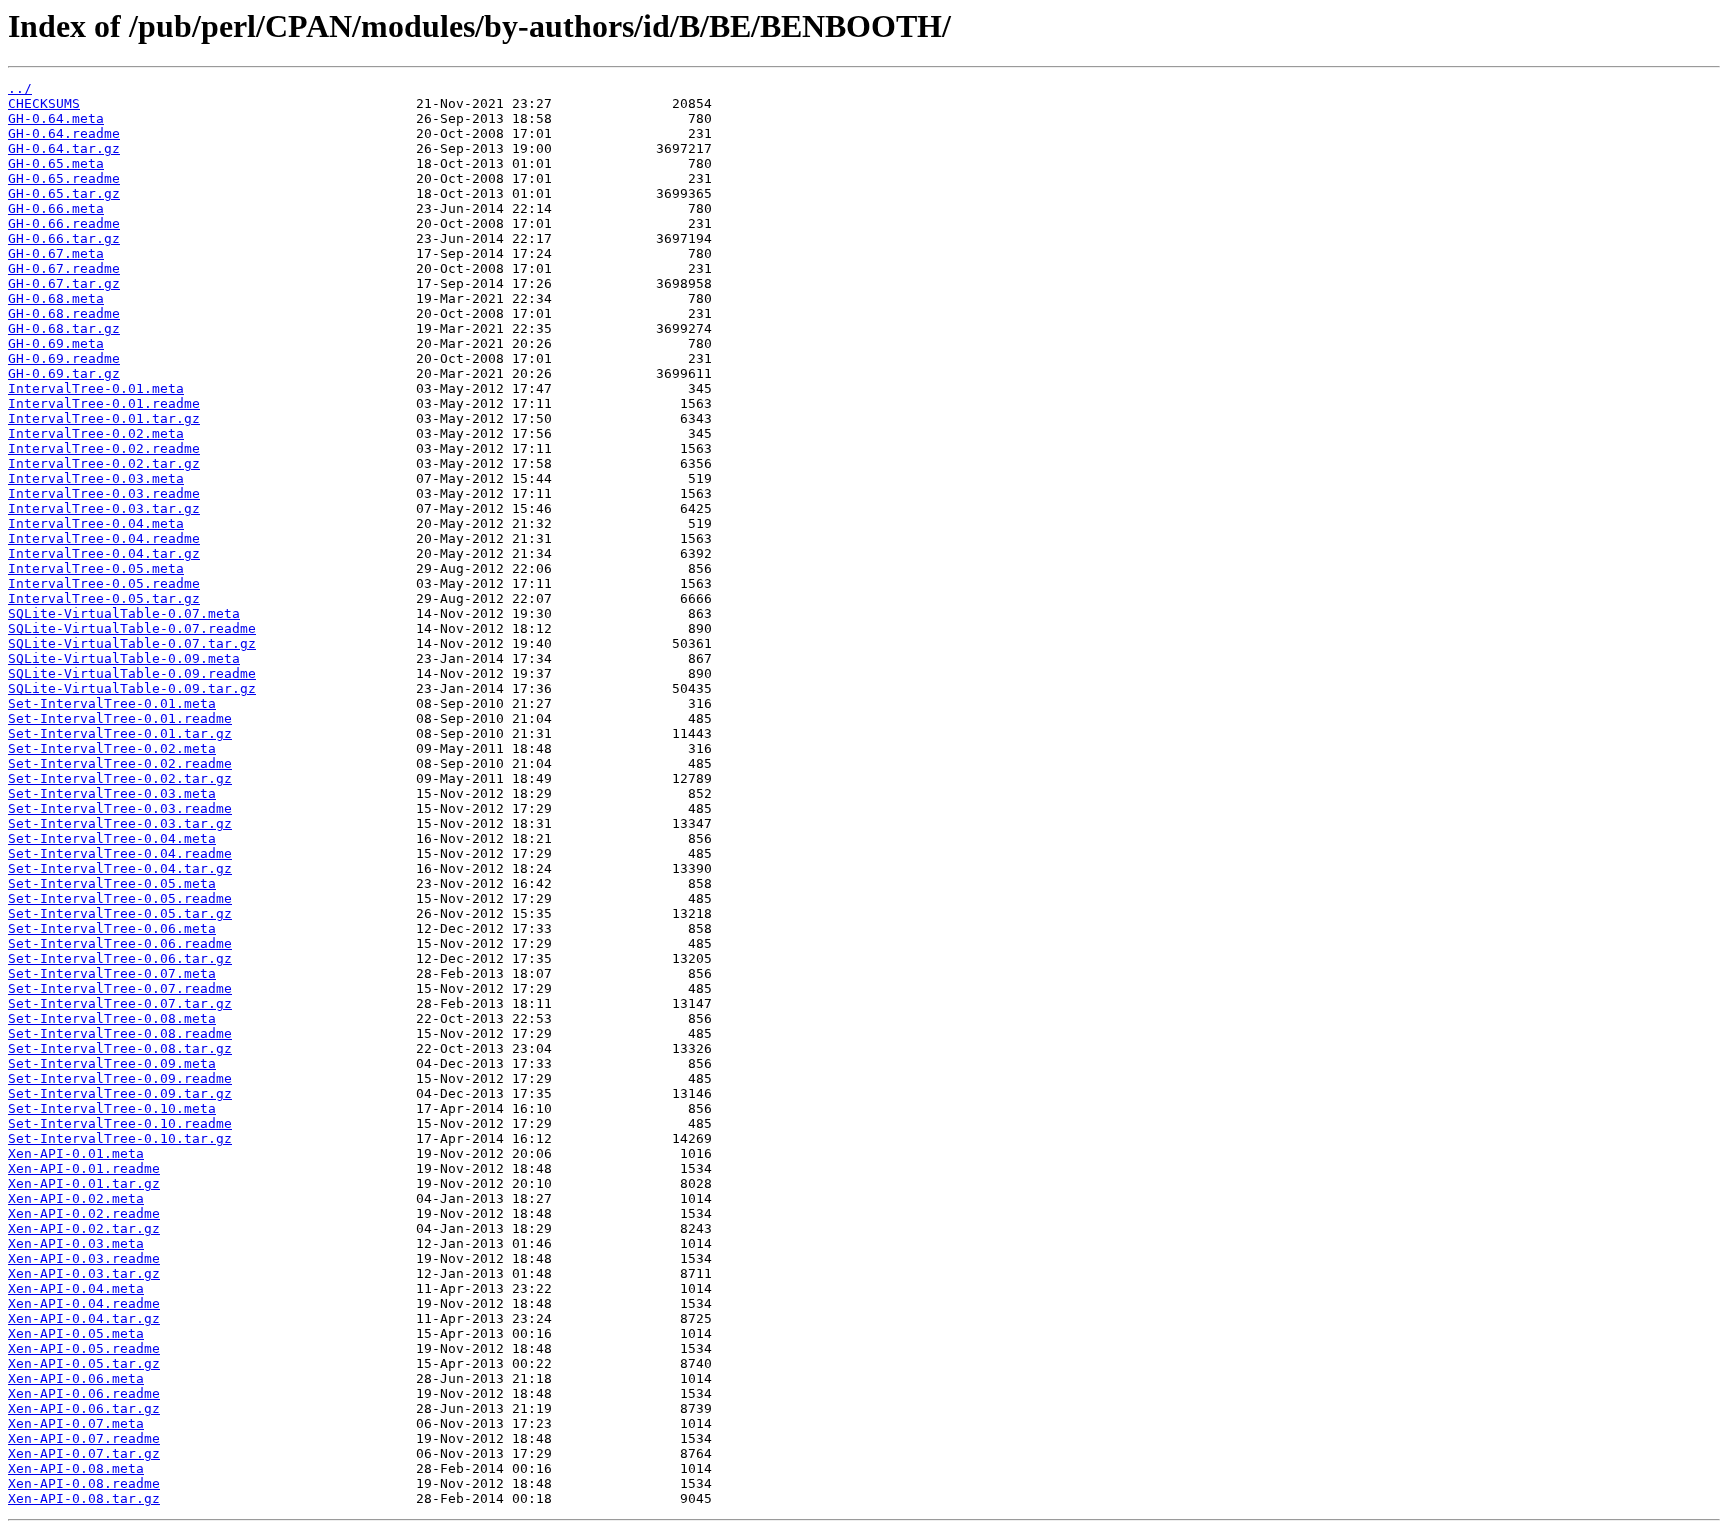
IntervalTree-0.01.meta (96, 388)
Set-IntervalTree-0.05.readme (120, 898)
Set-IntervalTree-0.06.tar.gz (120, 958)
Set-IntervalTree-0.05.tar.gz (120, 913)
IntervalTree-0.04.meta (96, 523)
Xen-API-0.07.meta (76, 1423)
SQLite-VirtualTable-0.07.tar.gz (132, 643)
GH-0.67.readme (64, 268)
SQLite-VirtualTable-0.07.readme (132, 628)
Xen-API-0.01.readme (84, 1168)
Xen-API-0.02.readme (84, 1213)
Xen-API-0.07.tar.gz (84, 1453)
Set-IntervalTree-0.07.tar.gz (120, 1003)
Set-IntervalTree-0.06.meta (112, 928)
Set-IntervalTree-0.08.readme (120, 1033)
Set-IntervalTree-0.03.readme (120, 808)
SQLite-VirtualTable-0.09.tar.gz (132, 688)
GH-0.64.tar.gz (64, 148)
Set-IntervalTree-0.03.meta (112, 793)
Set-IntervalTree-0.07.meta (112, 973)
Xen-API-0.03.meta (76, 1243)
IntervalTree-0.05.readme (104, 583)
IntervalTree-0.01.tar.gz (104, 418)
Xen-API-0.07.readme (84, 1438)
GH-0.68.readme (64, 313)
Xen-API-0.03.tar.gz (84, 1273)
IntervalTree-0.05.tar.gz (104, 598)
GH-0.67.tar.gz (64, 283)
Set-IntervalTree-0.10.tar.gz (120, 1138)
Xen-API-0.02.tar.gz (84, 1228)
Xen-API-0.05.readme (84, 1348)
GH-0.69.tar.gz (64, 373)
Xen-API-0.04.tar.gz (84, 1318)
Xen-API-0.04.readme (84, 1303)
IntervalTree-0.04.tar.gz (104, 553)
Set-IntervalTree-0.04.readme (120, 853)
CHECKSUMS (44, 103)
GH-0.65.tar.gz (64, 193)
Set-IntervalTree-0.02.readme (120, 763)
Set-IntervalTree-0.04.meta (112, 838)
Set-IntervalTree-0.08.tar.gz (120, 1048)
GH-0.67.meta (56, 253)
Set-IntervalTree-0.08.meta (112, 1018)
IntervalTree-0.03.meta (96, 478)
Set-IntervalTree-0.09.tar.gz (120, 1093)
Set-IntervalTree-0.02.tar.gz (120, 778)
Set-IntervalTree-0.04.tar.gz (120, 868)
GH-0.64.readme (64, 133)
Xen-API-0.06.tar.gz (84, 1408)
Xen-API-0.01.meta (76, 1153)
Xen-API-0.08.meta (76, 1468)
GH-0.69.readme (64, 358)
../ (20, 88)
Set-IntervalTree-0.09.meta (112, 1063)
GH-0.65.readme (64, 178)
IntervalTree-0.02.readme (104, 448)
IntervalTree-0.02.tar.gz (104, 463)
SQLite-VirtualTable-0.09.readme (132, 673)
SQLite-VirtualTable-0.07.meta (124, 613)
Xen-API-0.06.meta (76, 1378)
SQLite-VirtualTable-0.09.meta (124, 658)
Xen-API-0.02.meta (76, 1198)
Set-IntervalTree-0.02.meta (112, 748)
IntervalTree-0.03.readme (104, 493)
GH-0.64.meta (56, 118)
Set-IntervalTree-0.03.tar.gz (120, 823)
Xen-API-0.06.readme (84, 1393)
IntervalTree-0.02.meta (96, 433)
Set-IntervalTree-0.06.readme (120, 943)
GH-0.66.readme (64, 223)
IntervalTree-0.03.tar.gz (104, 508)
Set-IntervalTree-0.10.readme (120, 1123)
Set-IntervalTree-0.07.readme (120, 988)
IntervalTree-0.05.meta (96, 568)
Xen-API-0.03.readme (84, 1258)
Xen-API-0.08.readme (84, 1483)
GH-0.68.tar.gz (64, 328)
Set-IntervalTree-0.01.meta (112, 703)
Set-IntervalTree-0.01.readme (120, 718)
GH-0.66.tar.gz (64, 238)
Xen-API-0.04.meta (76, 1288)
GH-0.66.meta (56, 208)
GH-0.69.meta (56, 343)
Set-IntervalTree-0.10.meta (112, 1108)
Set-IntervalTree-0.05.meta (112, 883)
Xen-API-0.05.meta (76, 1333)
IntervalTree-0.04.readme (104, 538)
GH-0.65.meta (56, 163)
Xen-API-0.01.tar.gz (84, 1183)
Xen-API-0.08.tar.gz (84, 1498)
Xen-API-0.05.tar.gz (84, 1363)
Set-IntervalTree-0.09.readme (120, 1078)
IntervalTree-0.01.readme (104, 403)
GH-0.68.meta (56, 298)
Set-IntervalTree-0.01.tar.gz (120, 733)
